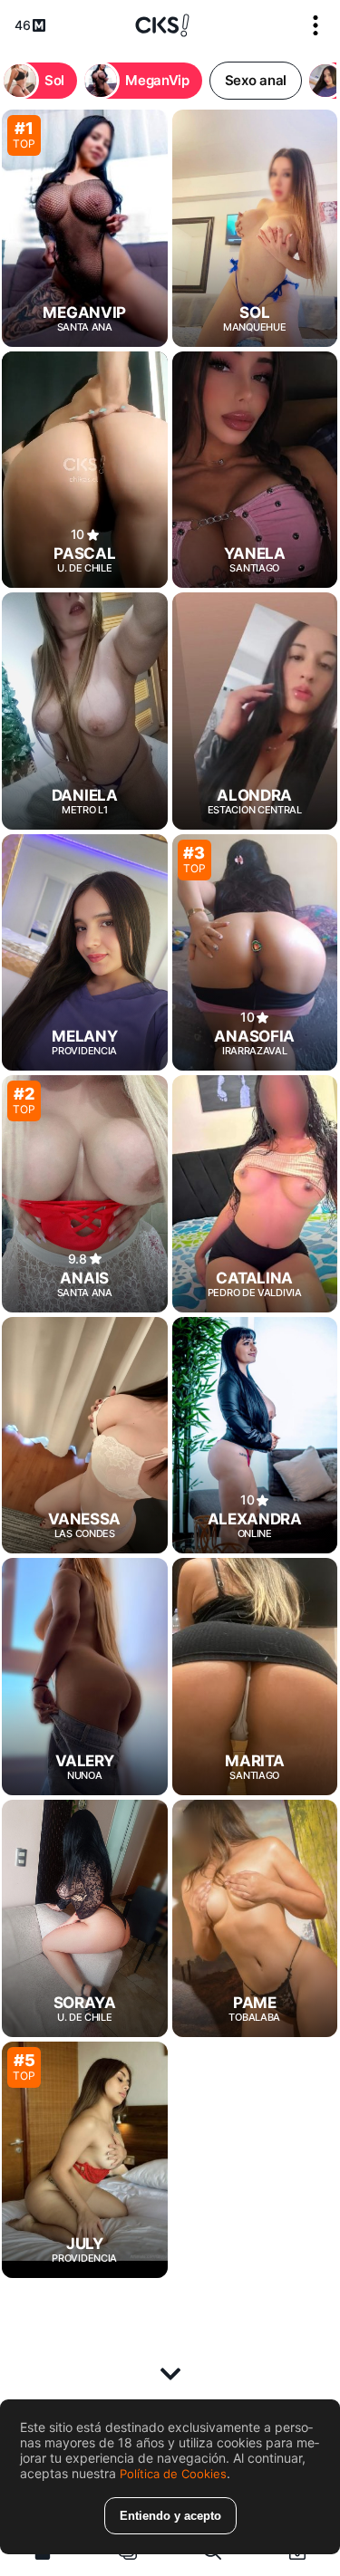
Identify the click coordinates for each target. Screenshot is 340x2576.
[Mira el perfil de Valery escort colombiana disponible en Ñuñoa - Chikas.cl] (85, 1677)
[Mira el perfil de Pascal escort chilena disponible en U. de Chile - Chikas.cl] (85, 470)
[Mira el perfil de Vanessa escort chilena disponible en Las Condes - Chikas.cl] (85, 1436)
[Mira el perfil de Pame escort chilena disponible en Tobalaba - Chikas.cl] (255, 1918)
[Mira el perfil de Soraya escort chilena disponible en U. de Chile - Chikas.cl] (85, 1918)
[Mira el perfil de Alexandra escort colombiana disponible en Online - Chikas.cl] (255, 1436)
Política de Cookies (173, 2474)
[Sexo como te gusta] (162, 25)
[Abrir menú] (316, 25)
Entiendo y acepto (170, 2516)
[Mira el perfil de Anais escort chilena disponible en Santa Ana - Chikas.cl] (85, 1194)
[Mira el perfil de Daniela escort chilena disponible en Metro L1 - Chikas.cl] (85, 711)
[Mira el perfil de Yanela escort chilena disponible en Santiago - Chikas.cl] (255, 470)
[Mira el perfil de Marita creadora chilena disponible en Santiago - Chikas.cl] (255, 1677)
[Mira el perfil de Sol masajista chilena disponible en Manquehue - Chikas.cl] (255, 228)
